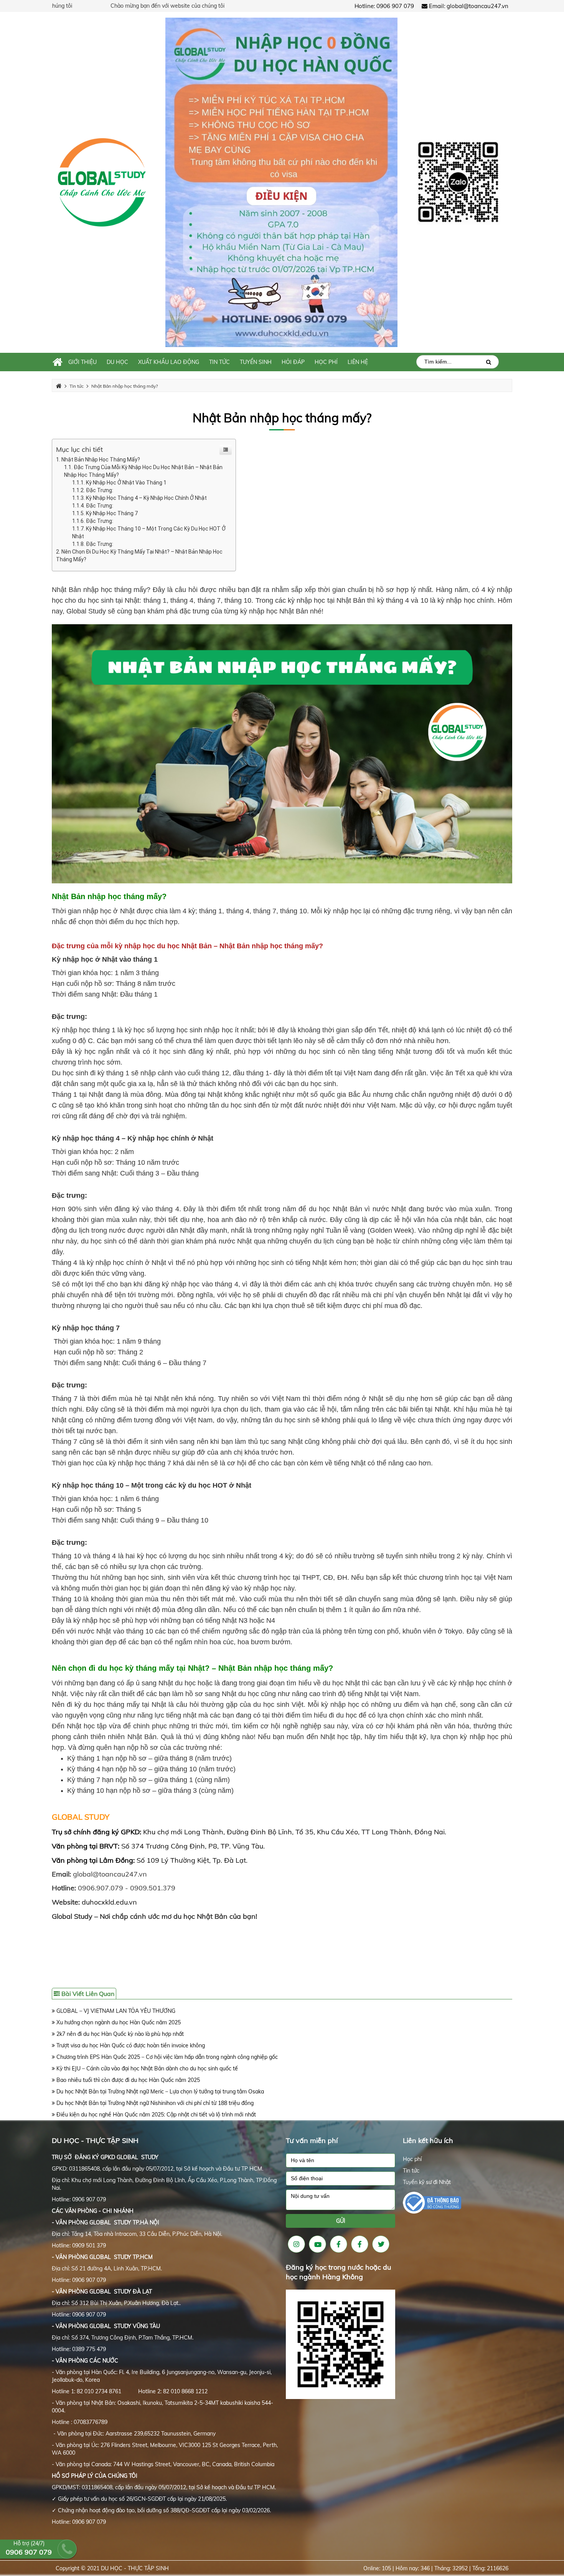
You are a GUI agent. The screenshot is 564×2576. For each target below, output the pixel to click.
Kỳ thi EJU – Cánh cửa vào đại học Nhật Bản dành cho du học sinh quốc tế (146, 2068)
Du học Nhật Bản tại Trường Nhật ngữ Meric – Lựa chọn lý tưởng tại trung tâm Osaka (159, 2092)
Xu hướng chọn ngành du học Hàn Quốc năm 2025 (118, 2022)
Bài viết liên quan (87, 1994)
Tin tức (411, 2171)
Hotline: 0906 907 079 (384, 6)
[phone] (341, 2178)
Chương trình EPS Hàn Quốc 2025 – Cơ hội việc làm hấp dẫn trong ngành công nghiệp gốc (166, 2057)
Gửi (341, 2221)
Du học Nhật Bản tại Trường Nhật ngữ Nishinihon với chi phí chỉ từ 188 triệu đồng (154, 2103)
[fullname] (341, 2160)
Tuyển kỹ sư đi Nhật (427, 2182)
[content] (341, 2200)
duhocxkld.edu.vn (109, 1902)
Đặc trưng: (100, 490)
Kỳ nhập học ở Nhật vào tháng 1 (126, 483)
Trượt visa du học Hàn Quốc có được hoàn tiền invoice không (130, 2045)
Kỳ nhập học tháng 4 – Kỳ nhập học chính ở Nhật (146, 498)
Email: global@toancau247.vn (468, 6)
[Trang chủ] (58, 362)
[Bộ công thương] (432, 2202)
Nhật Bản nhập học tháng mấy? (282, 418)
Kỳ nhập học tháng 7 (112, 513)
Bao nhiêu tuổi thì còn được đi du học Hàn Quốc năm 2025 (127, 2080)
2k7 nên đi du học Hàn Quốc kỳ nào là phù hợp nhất (119, 2034)
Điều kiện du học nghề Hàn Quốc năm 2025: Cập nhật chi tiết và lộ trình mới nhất (155, 2115)
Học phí (412, 2159)
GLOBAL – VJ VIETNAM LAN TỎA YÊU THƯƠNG (115, 2011)
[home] (102, 182)
